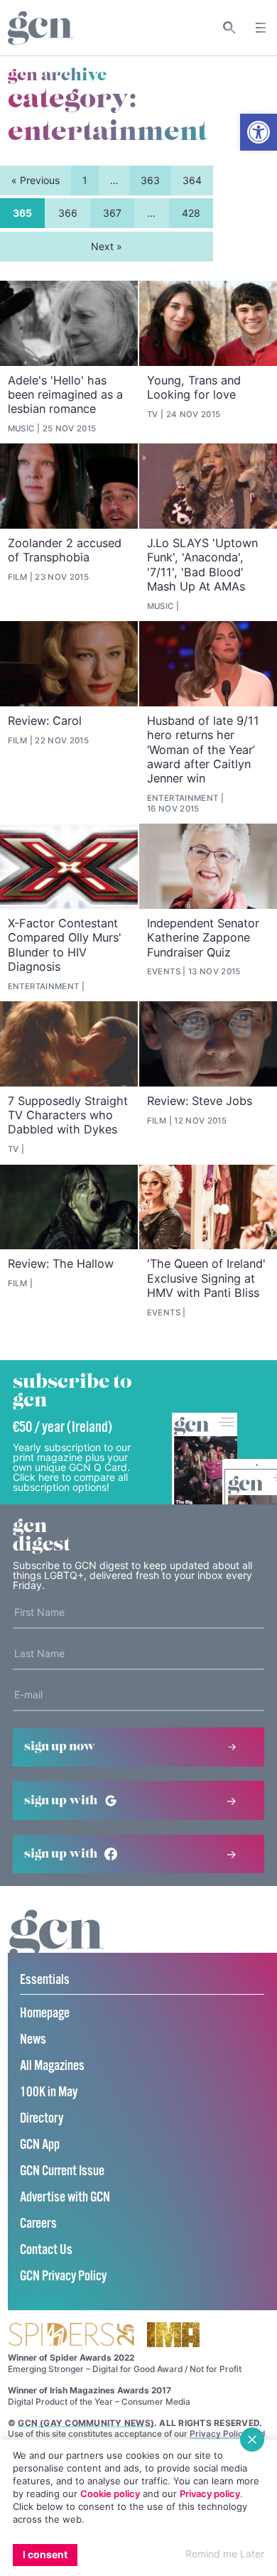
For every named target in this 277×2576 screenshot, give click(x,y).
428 (191, 213)
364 (192, 180)
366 (68, 213)
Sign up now (60, 1747)
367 (112, 213)
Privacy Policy (219, 2434)
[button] (259, 132)
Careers (38, 2224)
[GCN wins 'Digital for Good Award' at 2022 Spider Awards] (71, 2335)
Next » (107, 246)
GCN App (40, 2145)
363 (150, 180)
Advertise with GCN (65, 2198)
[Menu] (261, 28)
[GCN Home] (40, 28)
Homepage (45, 2014)
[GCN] (57, 1947)
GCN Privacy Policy (63, 2276)
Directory (42, 2119)
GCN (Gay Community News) (86, 2423)
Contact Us (46, 2250)
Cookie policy (110, 2494)
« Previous (36, 180)
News (33, 2040)
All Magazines (52, 2066)
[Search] (230, 28)
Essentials (45, 1980)
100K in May (49, 2092)
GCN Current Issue (62, 2171)
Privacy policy (210, 2494)
